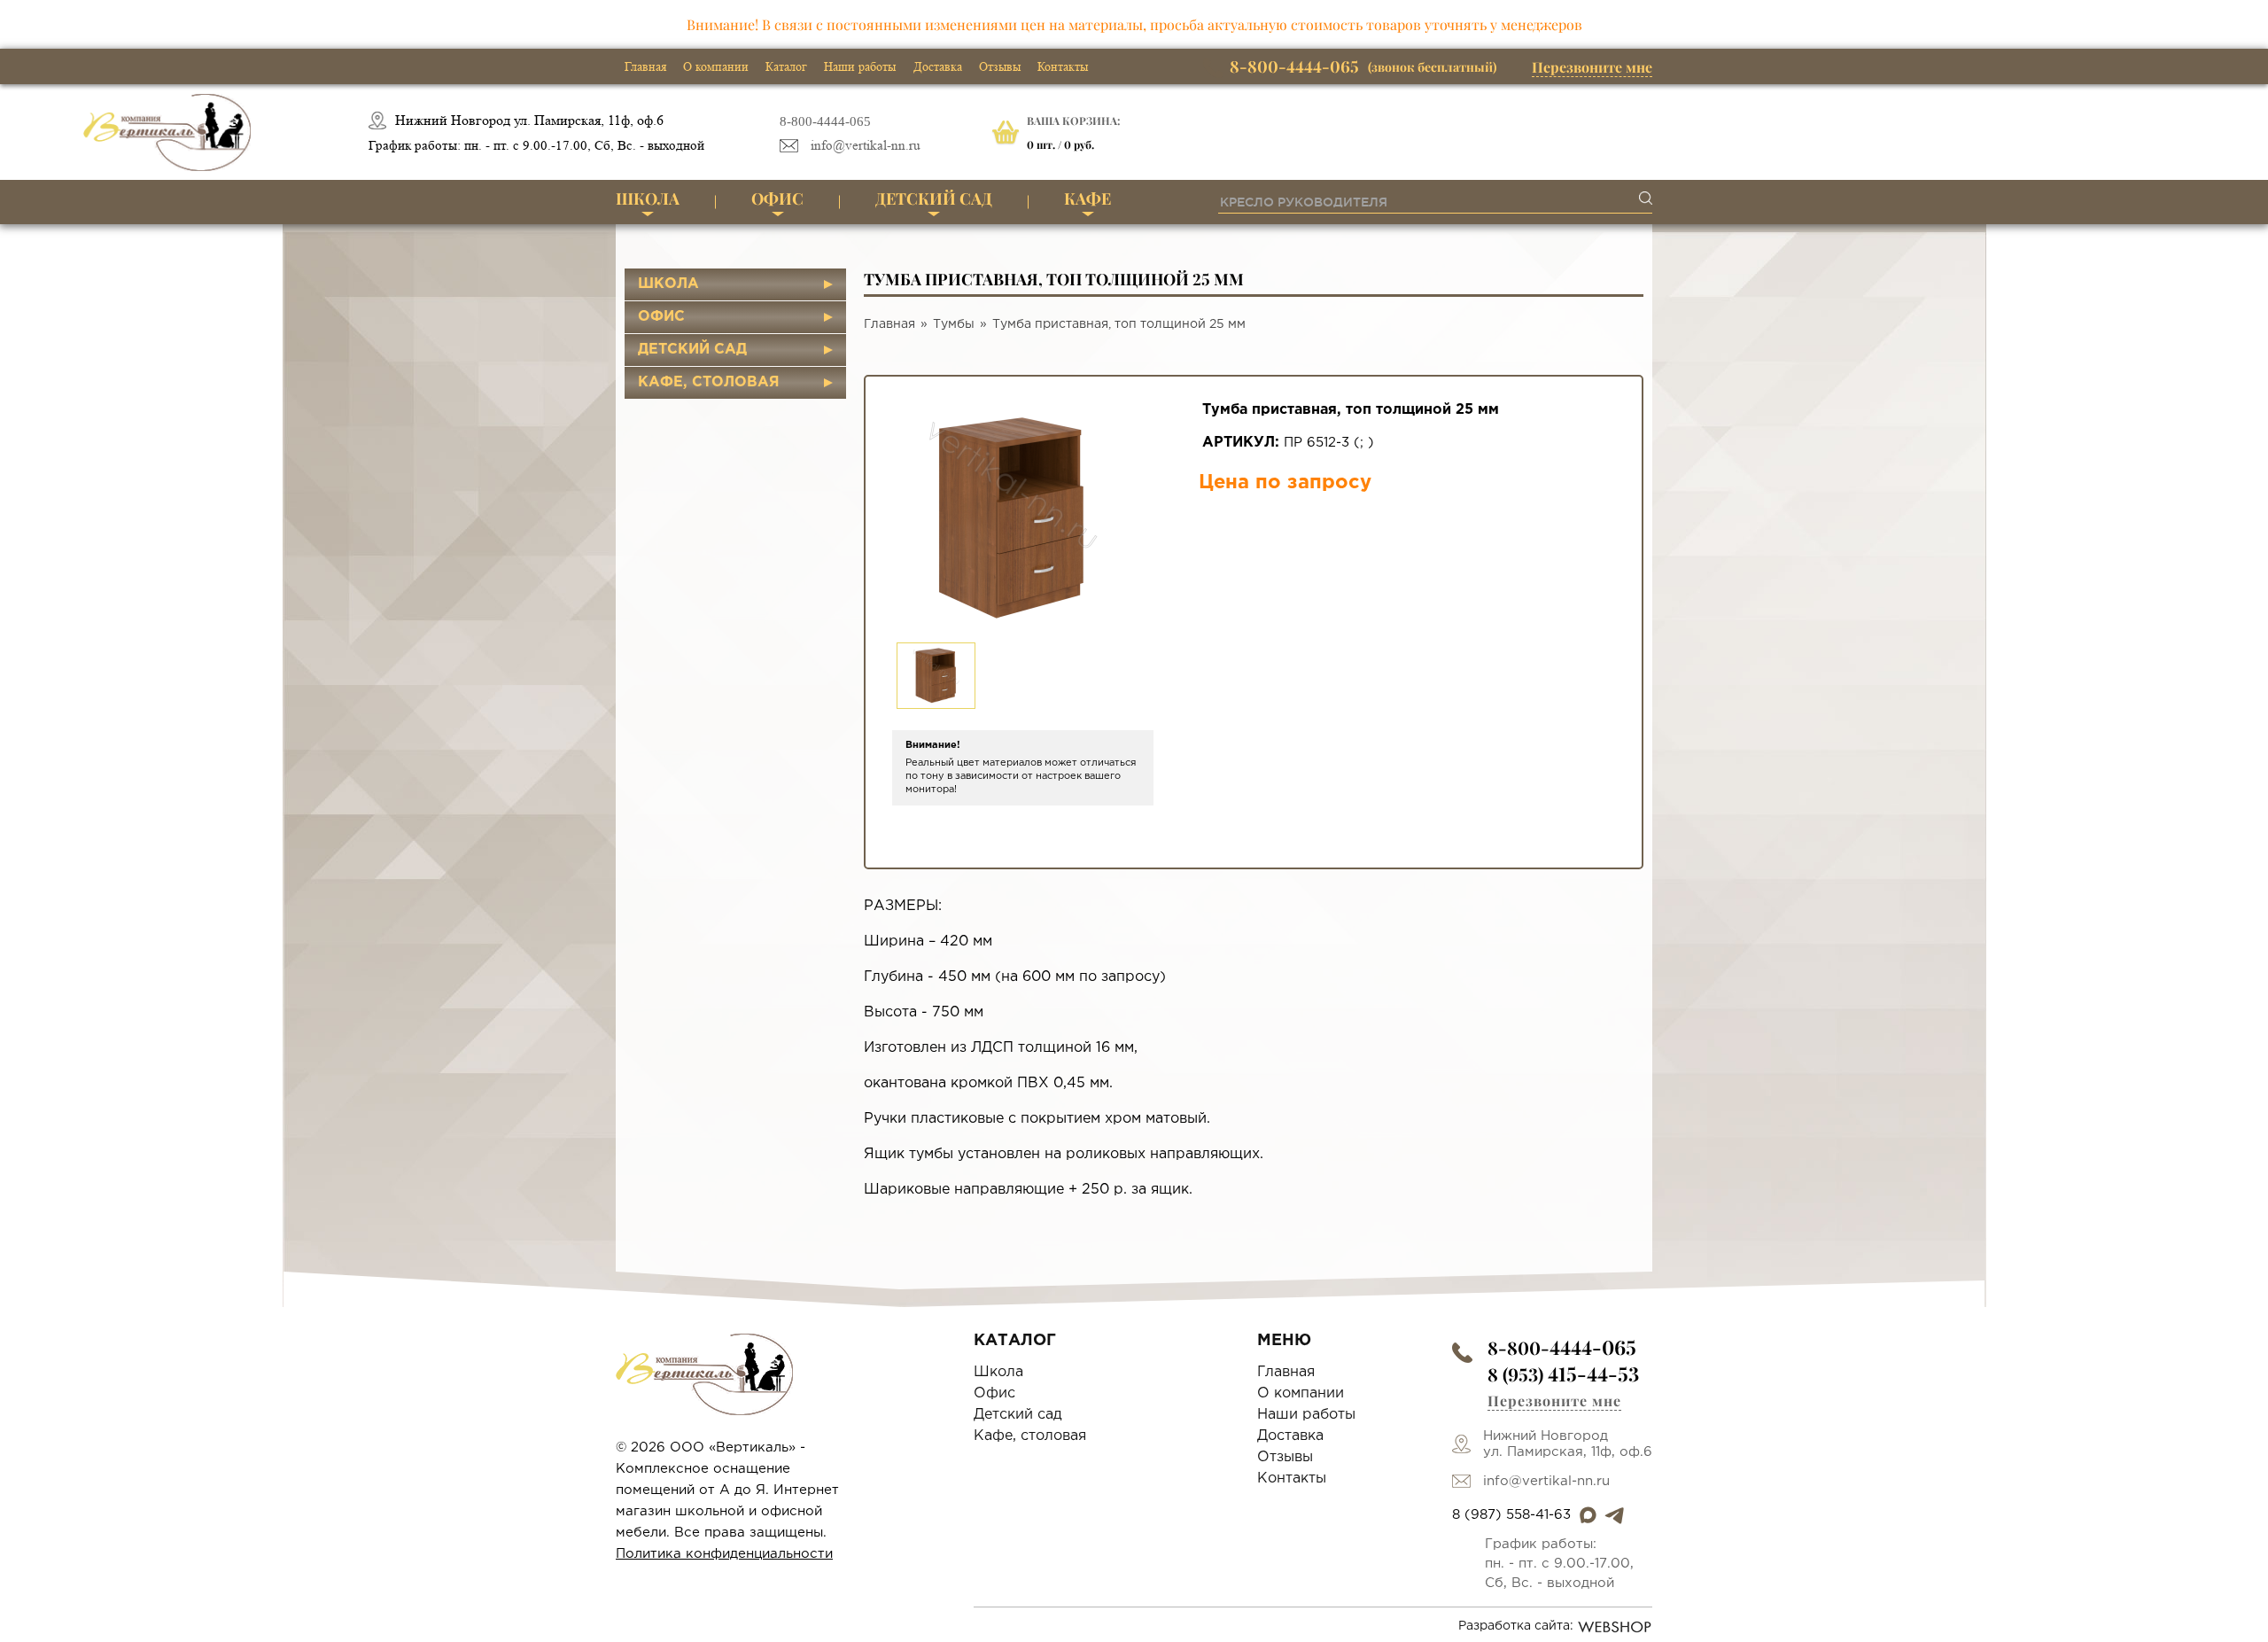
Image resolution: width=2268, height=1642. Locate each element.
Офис (777, 198)
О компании (716, 66)
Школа (648, 198)
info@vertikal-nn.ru (866, 146)
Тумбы (954, 324)
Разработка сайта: (1516, 1626)
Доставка (938, 66)
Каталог (786, 66)
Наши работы (860, 66)
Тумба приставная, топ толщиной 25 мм (1119, 324)
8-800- (1562, 1347)
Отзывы (1000, 66)
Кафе (1087, 198)
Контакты (1063, 66)
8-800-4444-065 (825, 121)
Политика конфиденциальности (724, 1554)
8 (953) (1563, 1374)
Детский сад (934, 198)
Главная (645, 66)
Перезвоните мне (1592, 67)
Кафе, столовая (709, 382)
